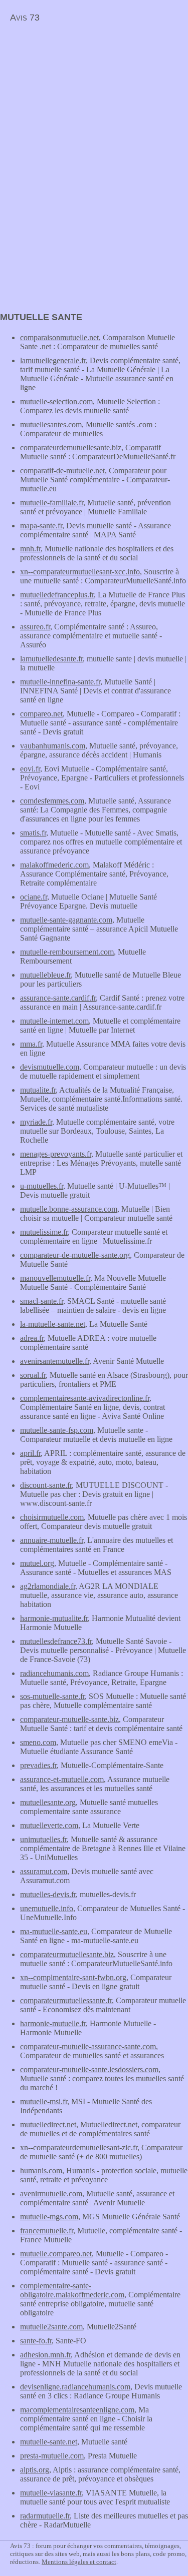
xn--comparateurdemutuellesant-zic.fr (79, 2148)
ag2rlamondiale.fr (48, 1586)
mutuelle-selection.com (56, 401)
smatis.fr (33, 833)
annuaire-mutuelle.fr (52, 1540)
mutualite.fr (38, 1090)
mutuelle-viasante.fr (51, 2493)
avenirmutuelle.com (51, 2194)
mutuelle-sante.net (49, 2442)
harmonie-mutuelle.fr (53, 2023)
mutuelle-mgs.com (49, 2217)
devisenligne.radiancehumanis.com (75, 2387)
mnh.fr (30, 549)
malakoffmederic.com (54, 865)
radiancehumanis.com (54, 1673)
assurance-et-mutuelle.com (62, 1779)
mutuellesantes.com (51, 424)
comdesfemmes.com (52, 801)
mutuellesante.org (48, 1802)
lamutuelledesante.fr (51, 659)
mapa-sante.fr (41, 526)
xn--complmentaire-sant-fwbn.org (73, 1977)
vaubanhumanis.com (53, 746)
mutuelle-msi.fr (44, 2101)
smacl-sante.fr (42, 1301)
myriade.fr (36, 1122)
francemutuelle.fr (47, 2231)
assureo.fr (35, 627)
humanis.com (41, 2171)
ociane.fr (34, 897)
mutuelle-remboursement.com (67, 952)
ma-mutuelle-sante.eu (54, 1931)
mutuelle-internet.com (54, 1021)
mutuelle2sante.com (51, 2327)
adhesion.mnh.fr (45, 2355)
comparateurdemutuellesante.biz (71, 448)
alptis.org (35, 2470)
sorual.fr (33, 1375)
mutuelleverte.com (49, 1825)
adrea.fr (32, 1338)
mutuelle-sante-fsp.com (57, 1430)
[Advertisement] (84, 98)
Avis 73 (25, 18)
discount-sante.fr (46, 1485)
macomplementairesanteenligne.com (77, 2410)
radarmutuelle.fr (45, 2516)
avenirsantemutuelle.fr (55, 1361)
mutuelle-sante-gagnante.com (66, 920)
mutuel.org (37, 1563)
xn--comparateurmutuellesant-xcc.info (80, 572)
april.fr (30, 1453)
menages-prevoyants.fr (56, 1154)
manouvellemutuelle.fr (55, 1278)
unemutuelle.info (47, 1908)
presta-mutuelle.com (52, 2456)
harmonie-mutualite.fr (54, 1618)
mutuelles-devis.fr (48, 1894)
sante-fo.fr (36, 2341)
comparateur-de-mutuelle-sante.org (75, 1255)
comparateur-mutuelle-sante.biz (69, 1719)
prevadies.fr (38, 1765)
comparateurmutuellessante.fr (66, 2000)
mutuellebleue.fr (45, 975)
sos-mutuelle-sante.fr (52, 1696)
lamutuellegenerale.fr (53, 360)
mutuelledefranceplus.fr (57, 595)
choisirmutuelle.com (52, 1517)
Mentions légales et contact (79, 2562)
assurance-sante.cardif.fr (58, 998)
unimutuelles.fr (43, 1839)
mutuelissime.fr (44, 1232)
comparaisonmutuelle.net (59, 337)
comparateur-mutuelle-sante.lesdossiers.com (89, 2069)
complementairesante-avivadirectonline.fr (85, 1398)
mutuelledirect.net (48, 2124)
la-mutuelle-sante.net (53, 1324)
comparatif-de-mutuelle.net (62, 471)
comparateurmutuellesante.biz (67, 1954)
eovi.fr (30, 769)
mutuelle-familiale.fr (52, 503)
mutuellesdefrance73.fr (56, 1641)
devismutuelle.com (50, 1067)
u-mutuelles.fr (42, 1186)
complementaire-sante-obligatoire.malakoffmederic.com (72, 2290)
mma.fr (31, 1044)
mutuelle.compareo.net (56, 2254)
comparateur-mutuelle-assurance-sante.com (88, 2046)
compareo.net (41, 714)
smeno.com (38, 1742)
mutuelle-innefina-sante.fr (60, 682)
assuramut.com (44, 1871)
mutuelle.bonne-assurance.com (69, 1209)
